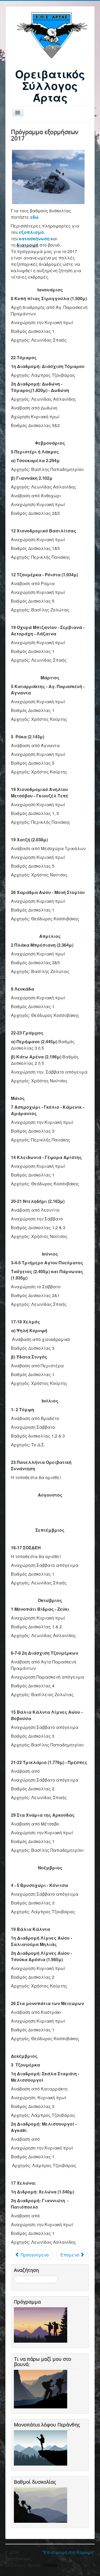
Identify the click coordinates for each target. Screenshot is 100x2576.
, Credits (49, 2565)
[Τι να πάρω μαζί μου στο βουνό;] (42, 2388)
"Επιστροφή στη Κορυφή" (68, 2552)
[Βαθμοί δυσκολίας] (42, 2505)
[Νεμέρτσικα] (48, 177)
